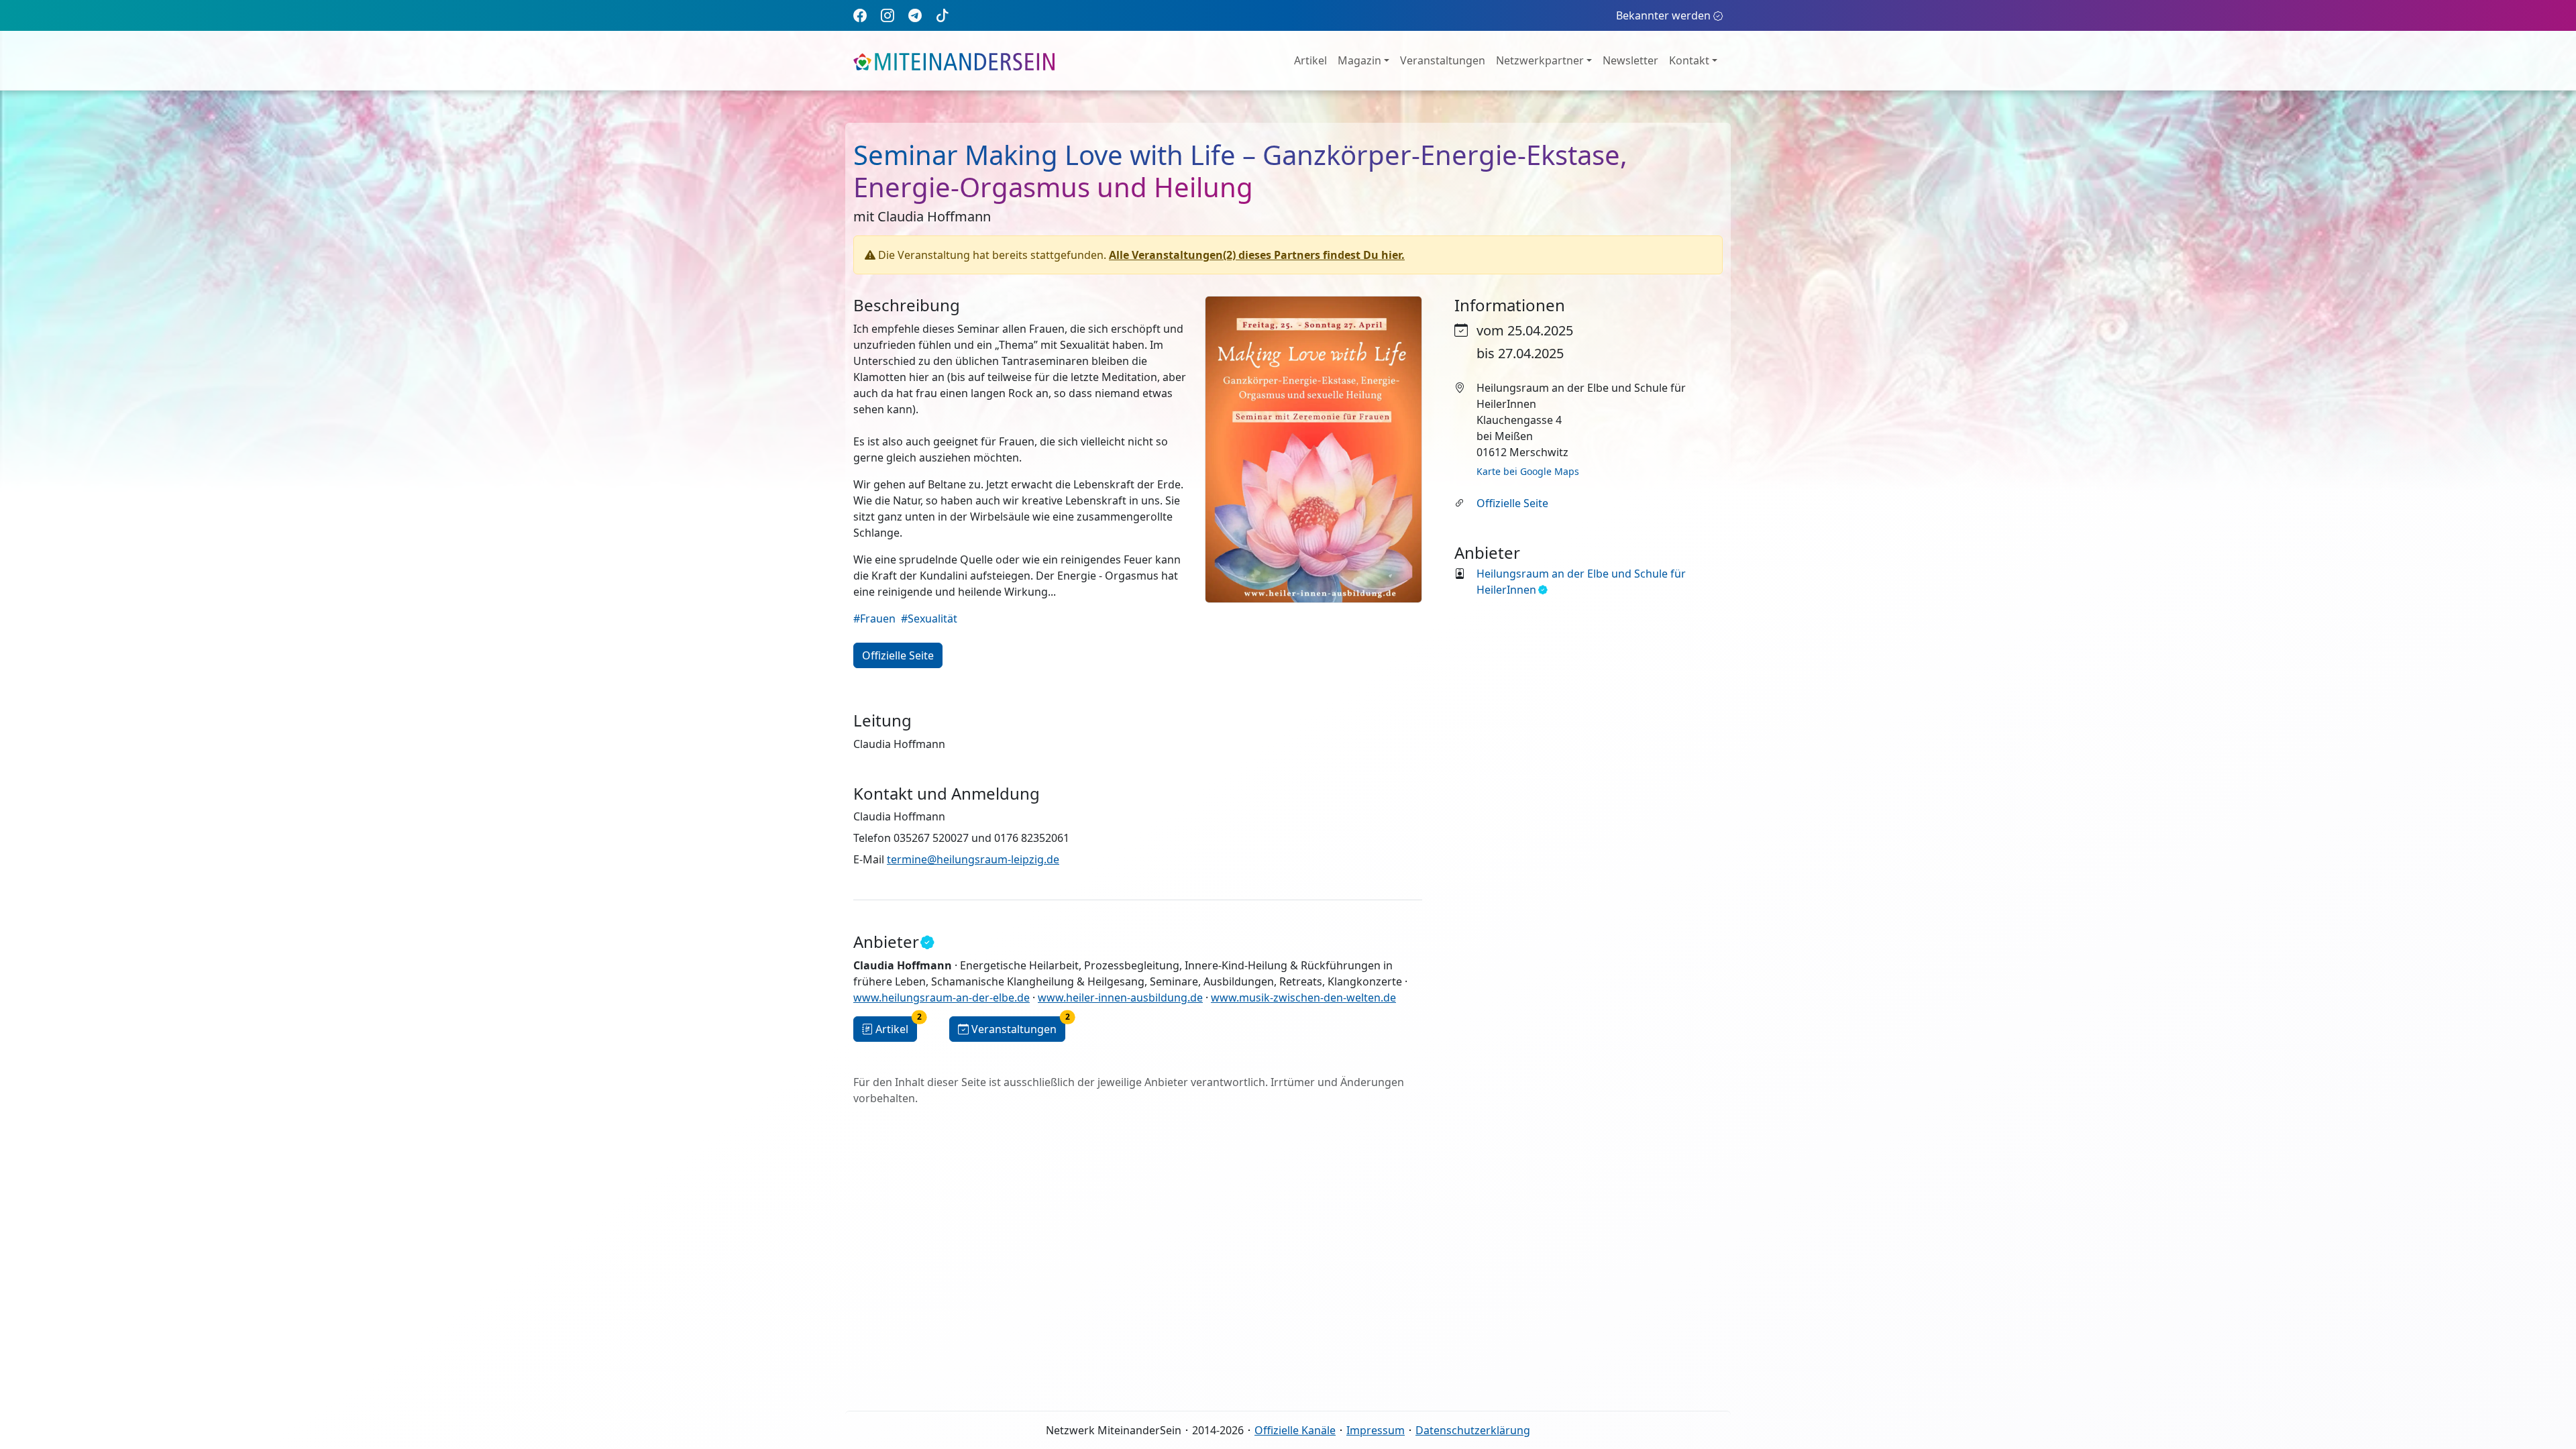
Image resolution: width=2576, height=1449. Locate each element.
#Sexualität (929, 619)
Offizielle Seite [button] (898, 655)
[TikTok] (943, 15)
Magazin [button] (1359, 60)
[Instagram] (888, 15)
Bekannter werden (1663, 15)
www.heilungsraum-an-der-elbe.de (942, 998)
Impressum (1376, 1430)
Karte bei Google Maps (1528, 471)
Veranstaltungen (1443, 60)
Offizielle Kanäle (1295, 1430)
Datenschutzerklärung (1473, 1430)
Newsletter (1630, 60)
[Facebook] (860, 15)
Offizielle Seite (1512, 503)
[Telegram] (915, 15)
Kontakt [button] (1689, 60)
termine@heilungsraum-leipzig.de (973, 859)
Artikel (1310, 60)
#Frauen (874, 619)
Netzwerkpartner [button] (1540, 60)
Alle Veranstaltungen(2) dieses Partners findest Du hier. (1257, 255)
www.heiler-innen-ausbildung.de (1120, 998)
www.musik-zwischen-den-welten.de (1303, 998)
